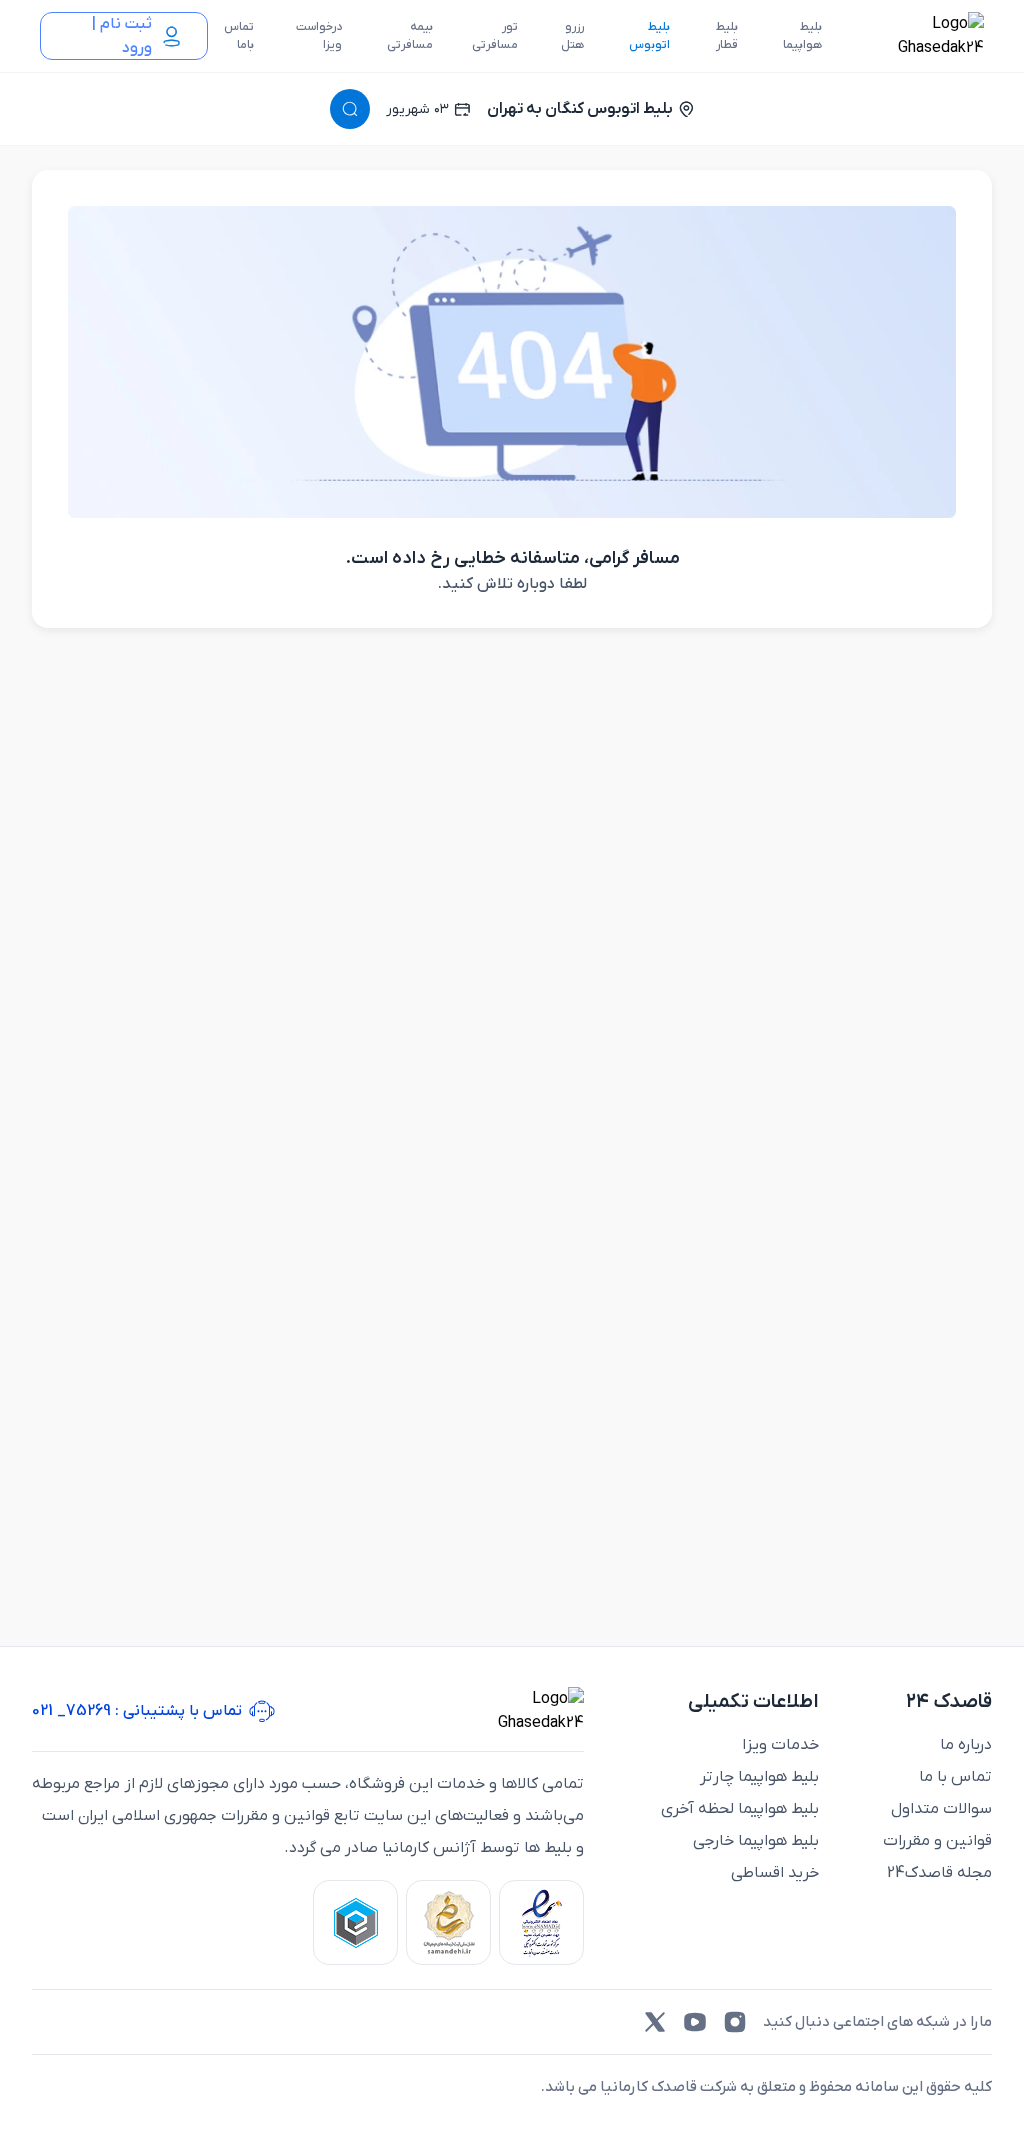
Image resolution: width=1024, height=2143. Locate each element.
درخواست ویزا (319, 36)
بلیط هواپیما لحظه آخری (740, 1809)
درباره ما (966, 1745)
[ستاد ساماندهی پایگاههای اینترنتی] (448, 1922)
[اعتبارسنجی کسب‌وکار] (541, 1922)
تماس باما (239, 36)
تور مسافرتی (495, 36)
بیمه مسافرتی (410, 36)
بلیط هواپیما (802, 36)
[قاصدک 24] (919, 36)
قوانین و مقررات (937, 1841)
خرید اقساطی (775, 1873)
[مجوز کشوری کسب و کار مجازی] (355, 1922)
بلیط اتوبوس (649, 36)
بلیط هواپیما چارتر (759, 1777)
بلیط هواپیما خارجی (756, 1841)
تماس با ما (955, 1777)
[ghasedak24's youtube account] (695, 2022)
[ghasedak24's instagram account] (735, 2022)
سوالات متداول (941, 1809)
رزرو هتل (572, 36)
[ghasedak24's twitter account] (655, 2022)
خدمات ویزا (780, 1745)
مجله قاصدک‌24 (939, 1873)
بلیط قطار (727, 36)
